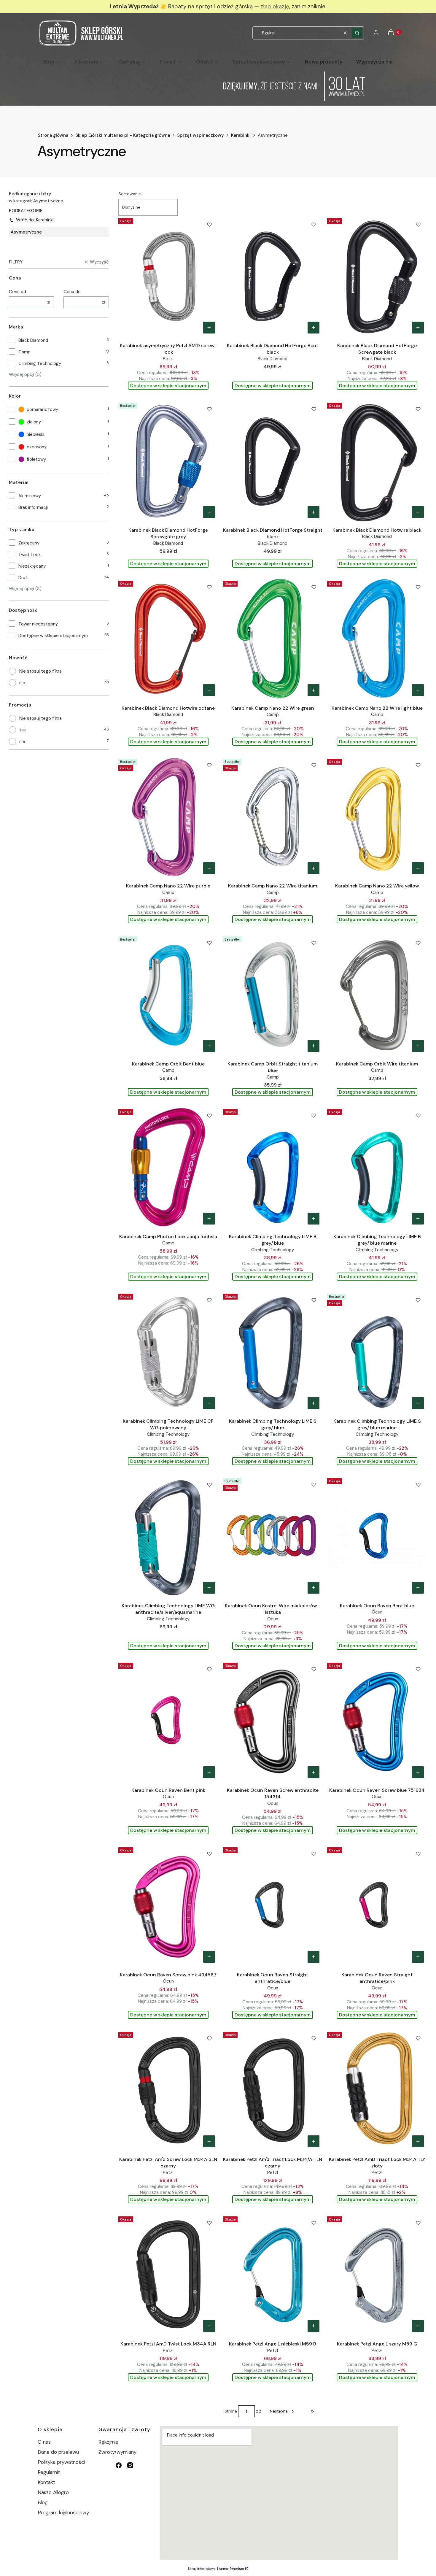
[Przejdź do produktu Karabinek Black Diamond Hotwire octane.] (168, 639)
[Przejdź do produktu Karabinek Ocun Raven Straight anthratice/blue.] (273, 1905)
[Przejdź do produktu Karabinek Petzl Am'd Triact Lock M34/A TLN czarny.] (273, 2090)
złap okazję (275, 6)
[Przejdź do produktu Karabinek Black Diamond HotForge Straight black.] (273, 461)
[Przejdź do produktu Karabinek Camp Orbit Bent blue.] (168, 995)
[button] (357, 33)
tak (23, 730)
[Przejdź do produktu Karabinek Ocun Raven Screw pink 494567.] (168, 1905)
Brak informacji (33, 507)
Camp (24, 352)
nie (22, 683)
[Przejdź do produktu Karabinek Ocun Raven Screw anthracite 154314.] (273, 1721)
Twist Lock (30, 555)
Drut (23, 578)
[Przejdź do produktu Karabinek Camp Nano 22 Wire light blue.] (377, 639)
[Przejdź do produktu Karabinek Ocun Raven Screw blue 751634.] (377, 1721)
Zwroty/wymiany (117, 2452)
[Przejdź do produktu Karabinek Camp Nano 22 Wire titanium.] (273, 817)
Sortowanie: (130, 194)
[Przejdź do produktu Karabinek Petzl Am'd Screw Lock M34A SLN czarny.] (168, 2090)
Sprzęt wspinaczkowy (201, 135)
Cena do (72, 292)
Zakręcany (29, 543)
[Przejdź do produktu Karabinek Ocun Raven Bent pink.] (168, 1721)
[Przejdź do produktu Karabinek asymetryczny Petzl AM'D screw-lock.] (168, 276)
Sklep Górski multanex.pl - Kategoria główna (123, 135)
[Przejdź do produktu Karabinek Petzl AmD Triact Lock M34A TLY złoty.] (377, 2090)
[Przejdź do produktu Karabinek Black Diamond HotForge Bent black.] (273, 276)
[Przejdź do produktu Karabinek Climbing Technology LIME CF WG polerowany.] (168, 1352)
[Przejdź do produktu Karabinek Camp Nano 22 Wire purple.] (168, 817)
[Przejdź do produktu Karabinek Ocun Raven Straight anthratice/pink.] (377, 1905)
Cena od (17, 292)
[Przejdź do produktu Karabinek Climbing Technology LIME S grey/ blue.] (273, 1352)
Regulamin (49, 2472)
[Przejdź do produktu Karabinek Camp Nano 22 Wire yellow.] (377, 817)
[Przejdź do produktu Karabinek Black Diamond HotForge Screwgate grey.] (168, 461)
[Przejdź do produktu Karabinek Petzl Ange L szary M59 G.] (377, 2275)
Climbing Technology (40, 363)
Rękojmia (108, 2442)
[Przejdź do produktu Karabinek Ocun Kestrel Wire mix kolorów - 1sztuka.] (273, 1536)
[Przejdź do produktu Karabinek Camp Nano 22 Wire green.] (273, 639)
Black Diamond (33, 340)
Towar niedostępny (38, 624)
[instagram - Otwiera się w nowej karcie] (130, 2465)
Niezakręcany (32, 566)
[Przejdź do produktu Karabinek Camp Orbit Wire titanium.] (377, 995)
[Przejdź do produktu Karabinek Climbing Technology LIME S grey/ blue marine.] (377, 1352)
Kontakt (46, 2482)
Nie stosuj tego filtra (40, 671)
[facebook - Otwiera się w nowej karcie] (119, 2465)
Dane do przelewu (58, 2452)
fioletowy (36, 459)
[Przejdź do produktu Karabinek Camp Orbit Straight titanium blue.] (273, 995)
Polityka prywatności (61, 2462)
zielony (34, 422)
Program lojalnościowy (63, 2513)
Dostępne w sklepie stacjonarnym (53, 636)
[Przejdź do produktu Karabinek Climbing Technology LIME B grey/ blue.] (273, 1167)
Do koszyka (209, 328)
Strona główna (53, 135)
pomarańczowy (42, 409)
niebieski (35, 434)
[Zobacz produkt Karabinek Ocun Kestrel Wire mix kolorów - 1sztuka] (314, 1588)
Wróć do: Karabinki (35, 220)
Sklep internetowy (216, 2569)
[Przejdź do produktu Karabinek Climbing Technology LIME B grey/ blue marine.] (377, 1167)
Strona (231, 2411)
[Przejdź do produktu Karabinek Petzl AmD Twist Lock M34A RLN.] (168, 2275)
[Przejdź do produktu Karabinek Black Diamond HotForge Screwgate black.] (377, 276)
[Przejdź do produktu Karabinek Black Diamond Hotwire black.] (377, 461)
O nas (44, 2442)
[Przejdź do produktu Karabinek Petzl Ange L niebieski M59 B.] (273, 2275)
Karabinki (241, 135)
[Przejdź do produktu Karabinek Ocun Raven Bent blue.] (377, 1536)
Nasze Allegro (53, 2492)
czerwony (37, 447)
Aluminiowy (30, 496)
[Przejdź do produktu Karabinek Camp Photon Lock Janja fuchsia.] (168, 1167)
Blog (43, 2502)
